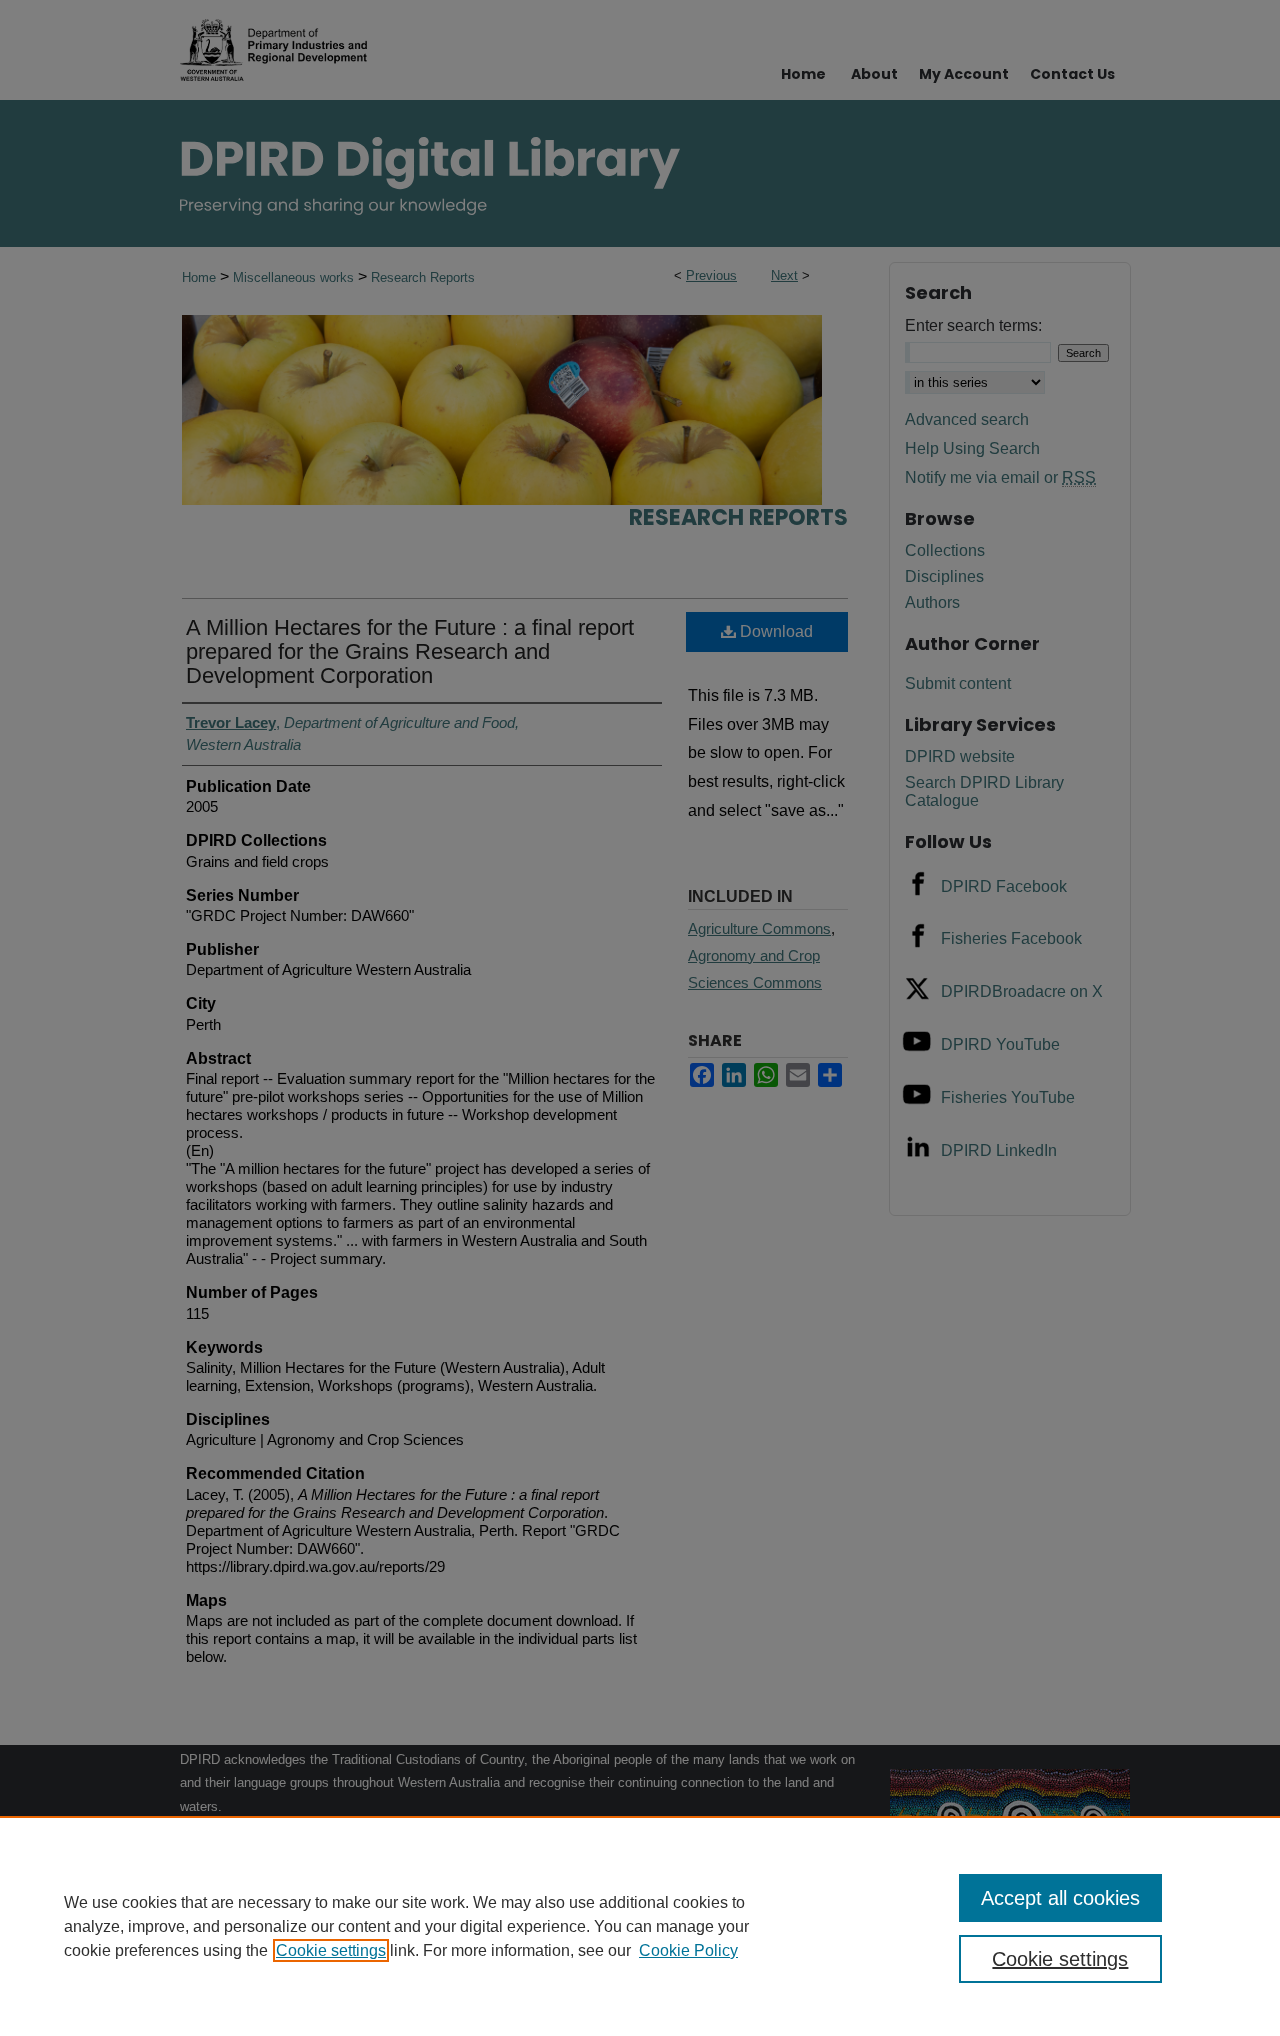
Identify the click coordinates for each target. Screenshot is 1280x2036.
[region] (640, 1926)
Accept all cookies (1060, 1898)
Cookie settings (331, 1950)
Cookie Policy (688, 1950)
